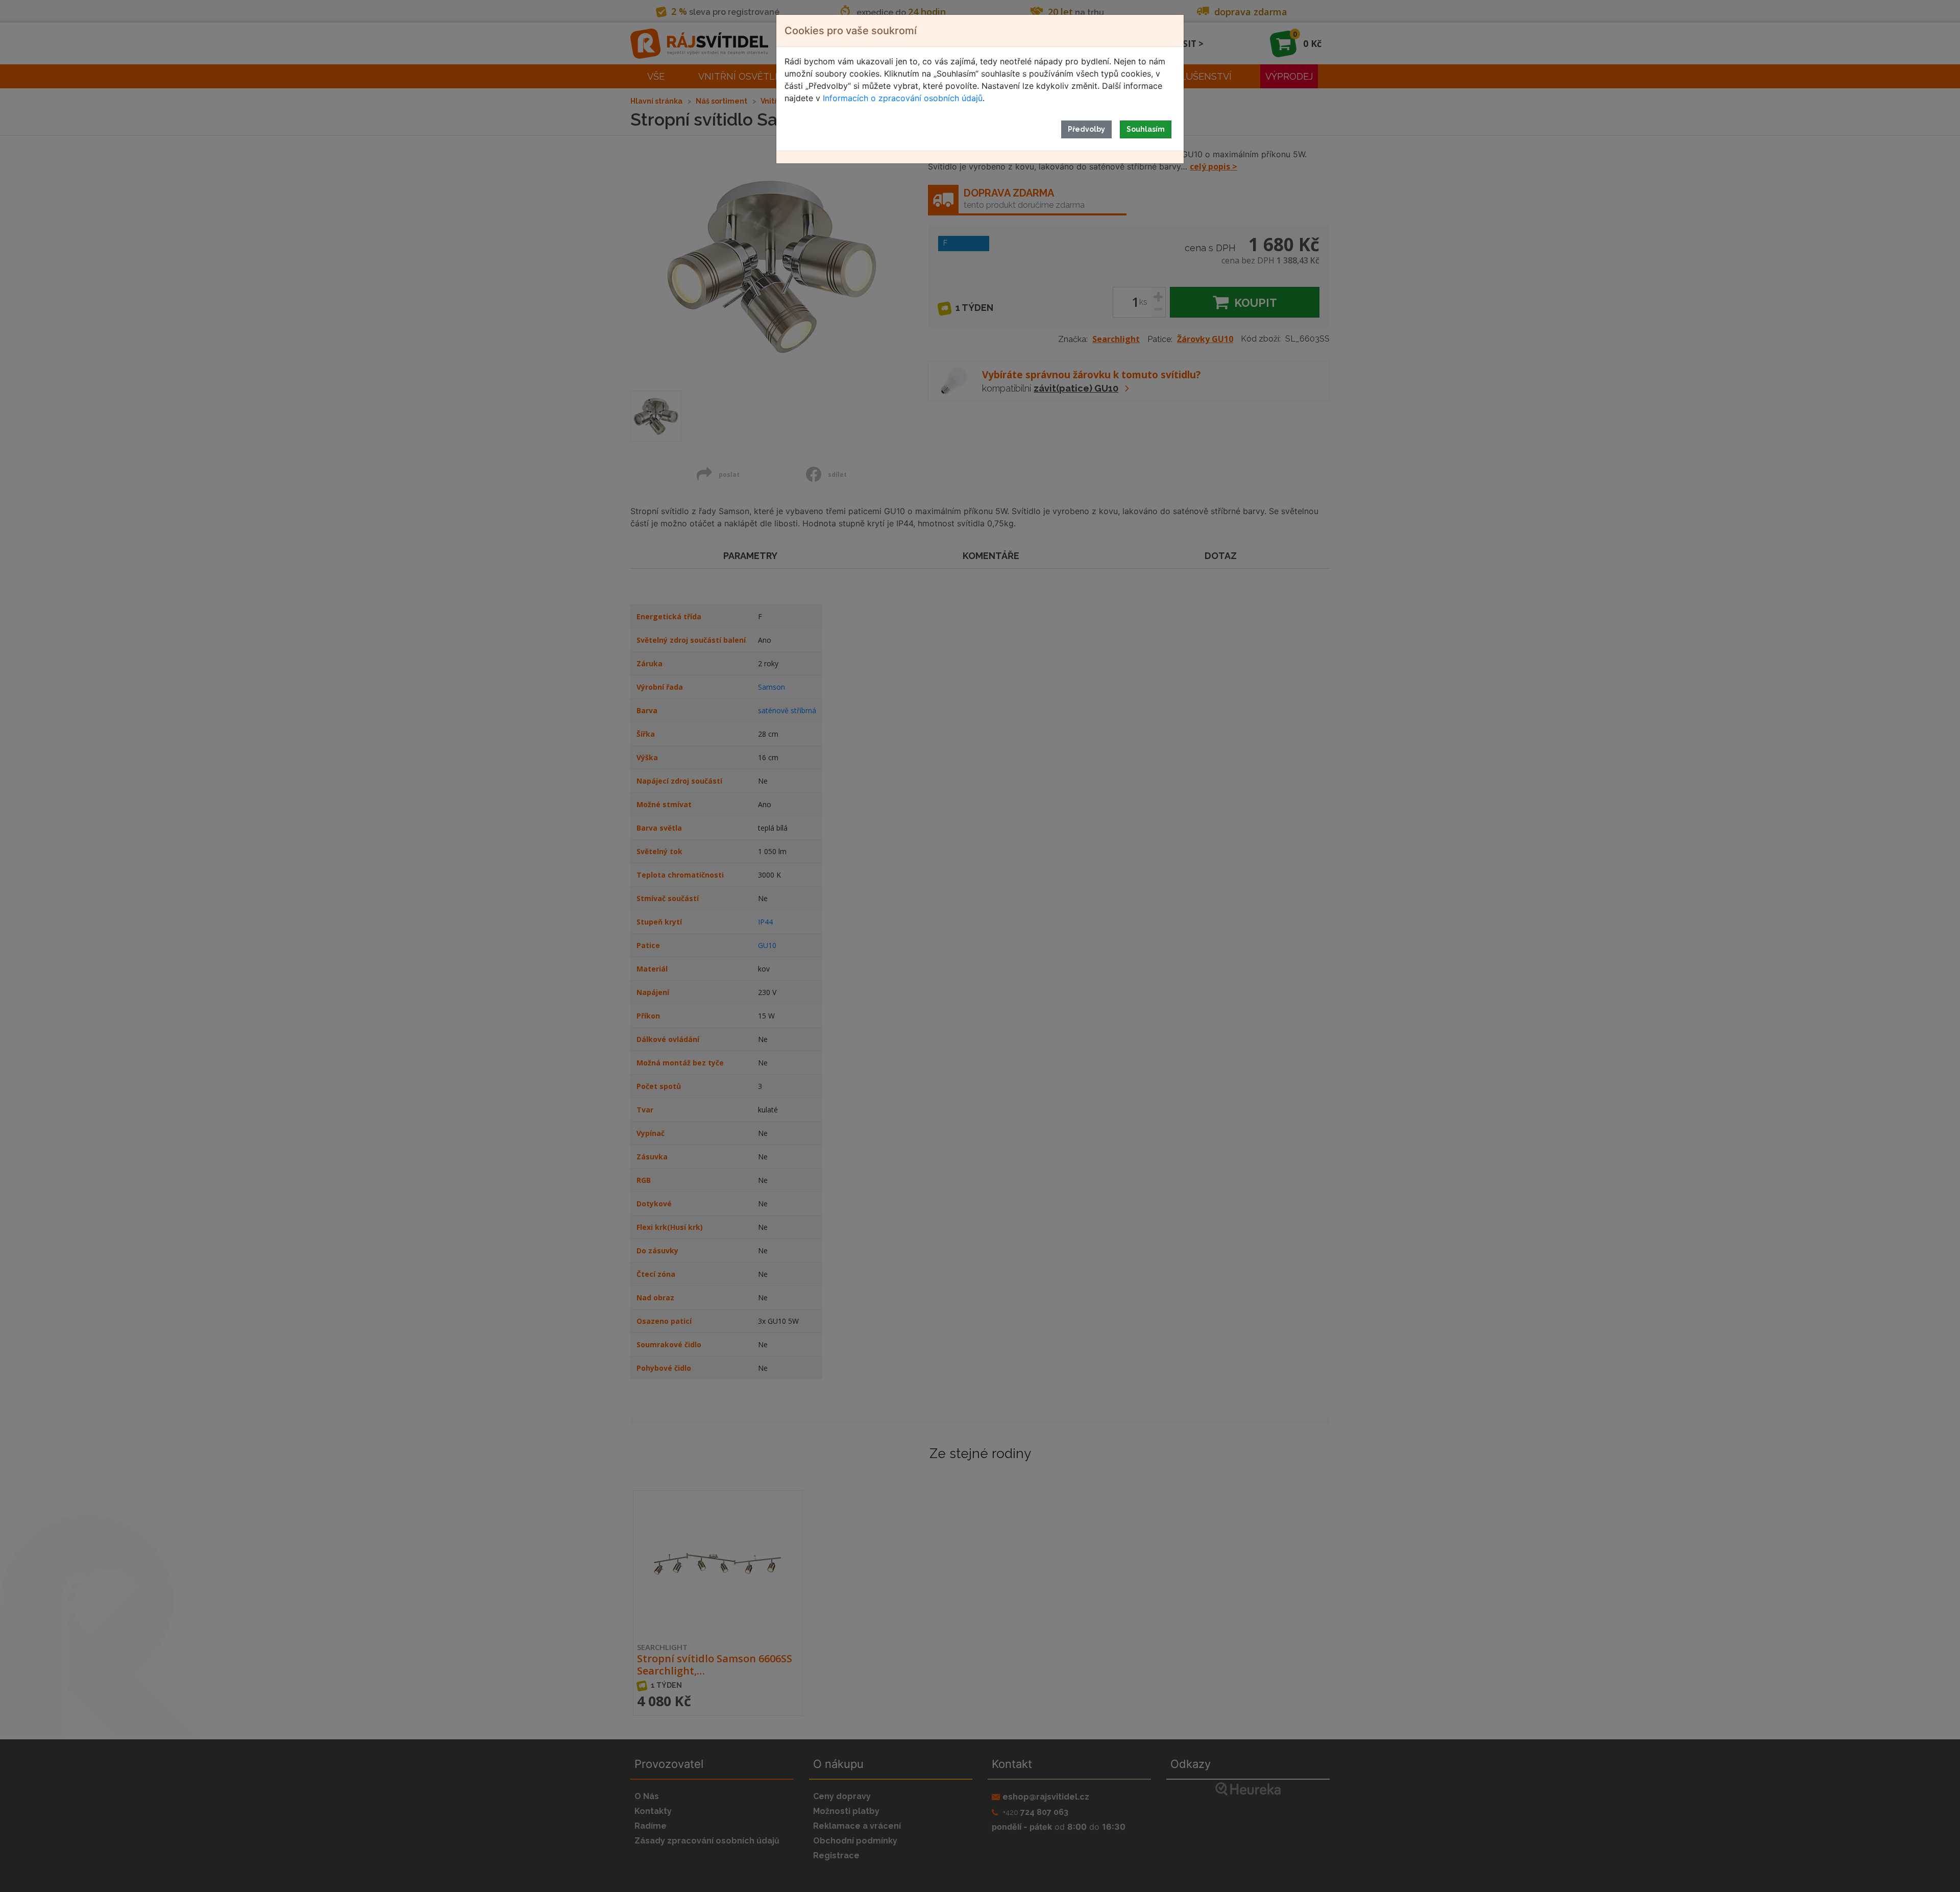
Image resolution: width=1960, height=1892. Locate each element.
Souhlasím (1146, 129)
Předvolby (1086, 129)
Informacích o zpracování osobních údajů (903, 98)
